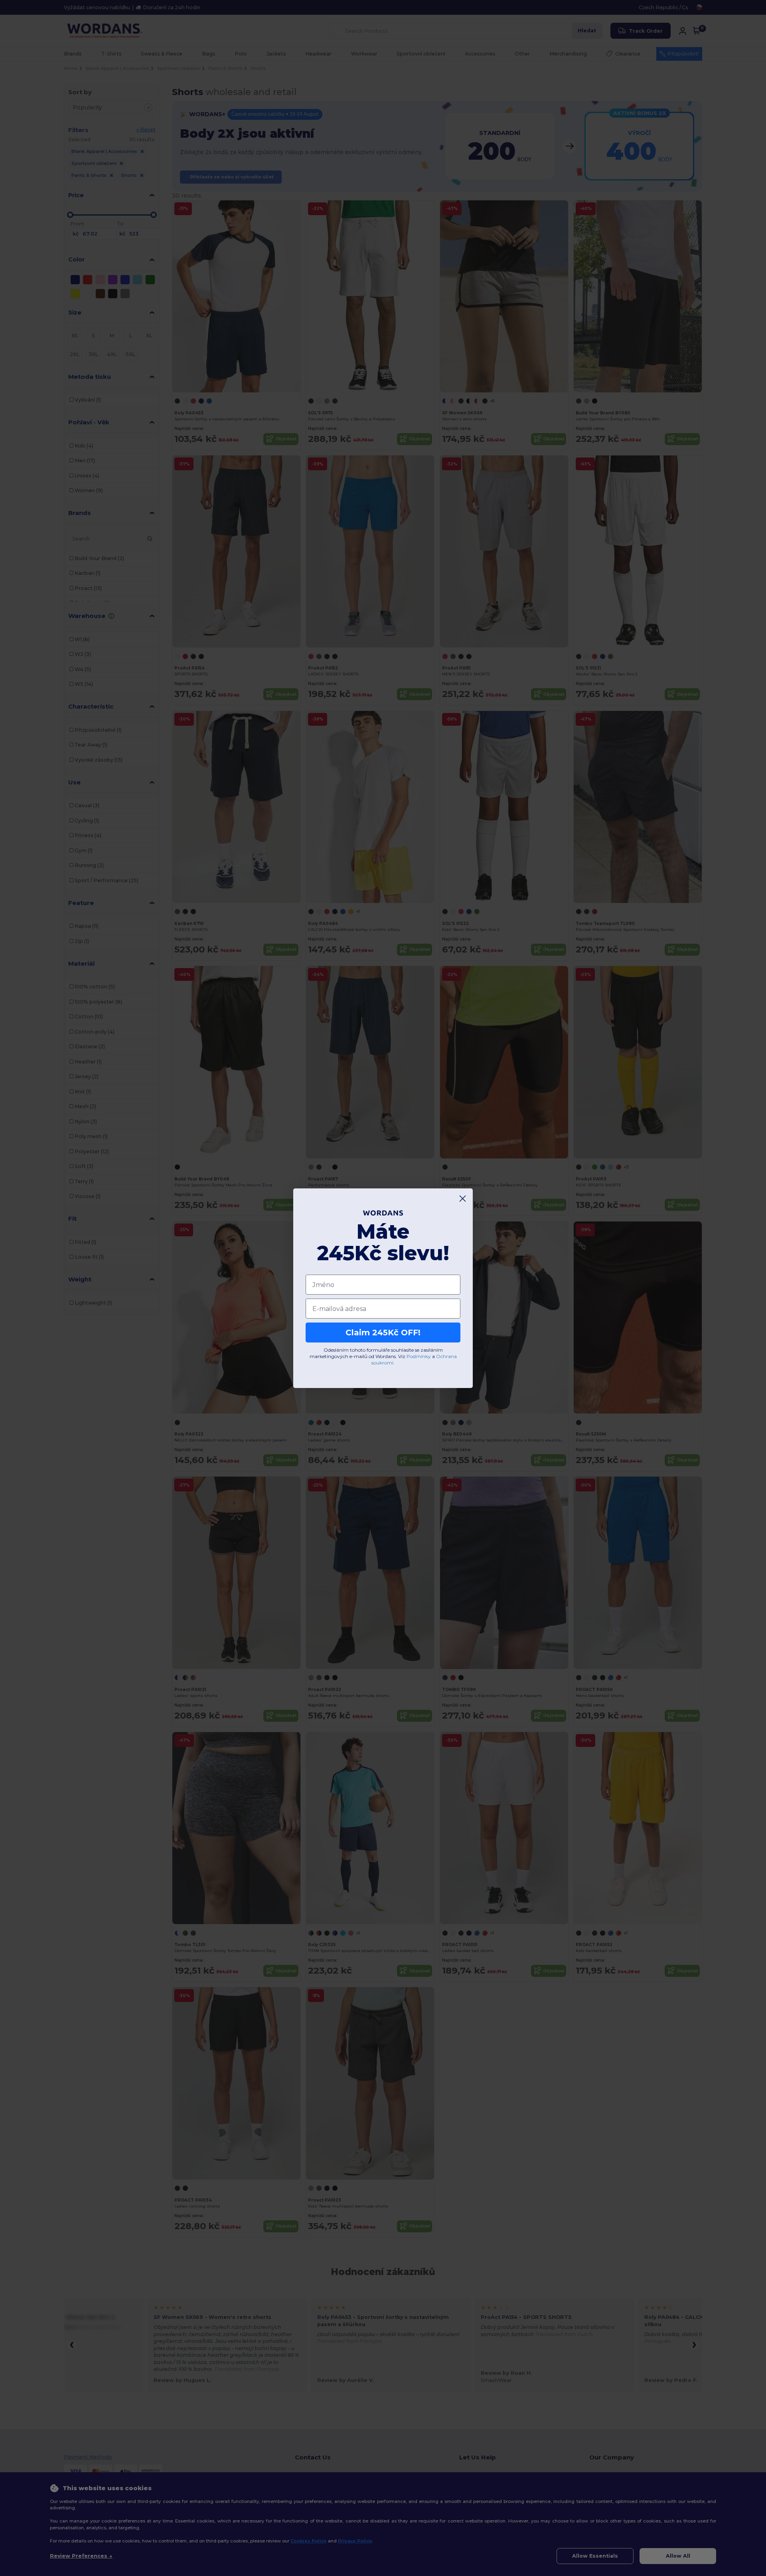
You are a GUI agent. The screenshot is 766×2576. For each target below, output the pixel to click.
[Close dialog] (463, 1199)
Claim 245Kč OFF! (383, 1333)
